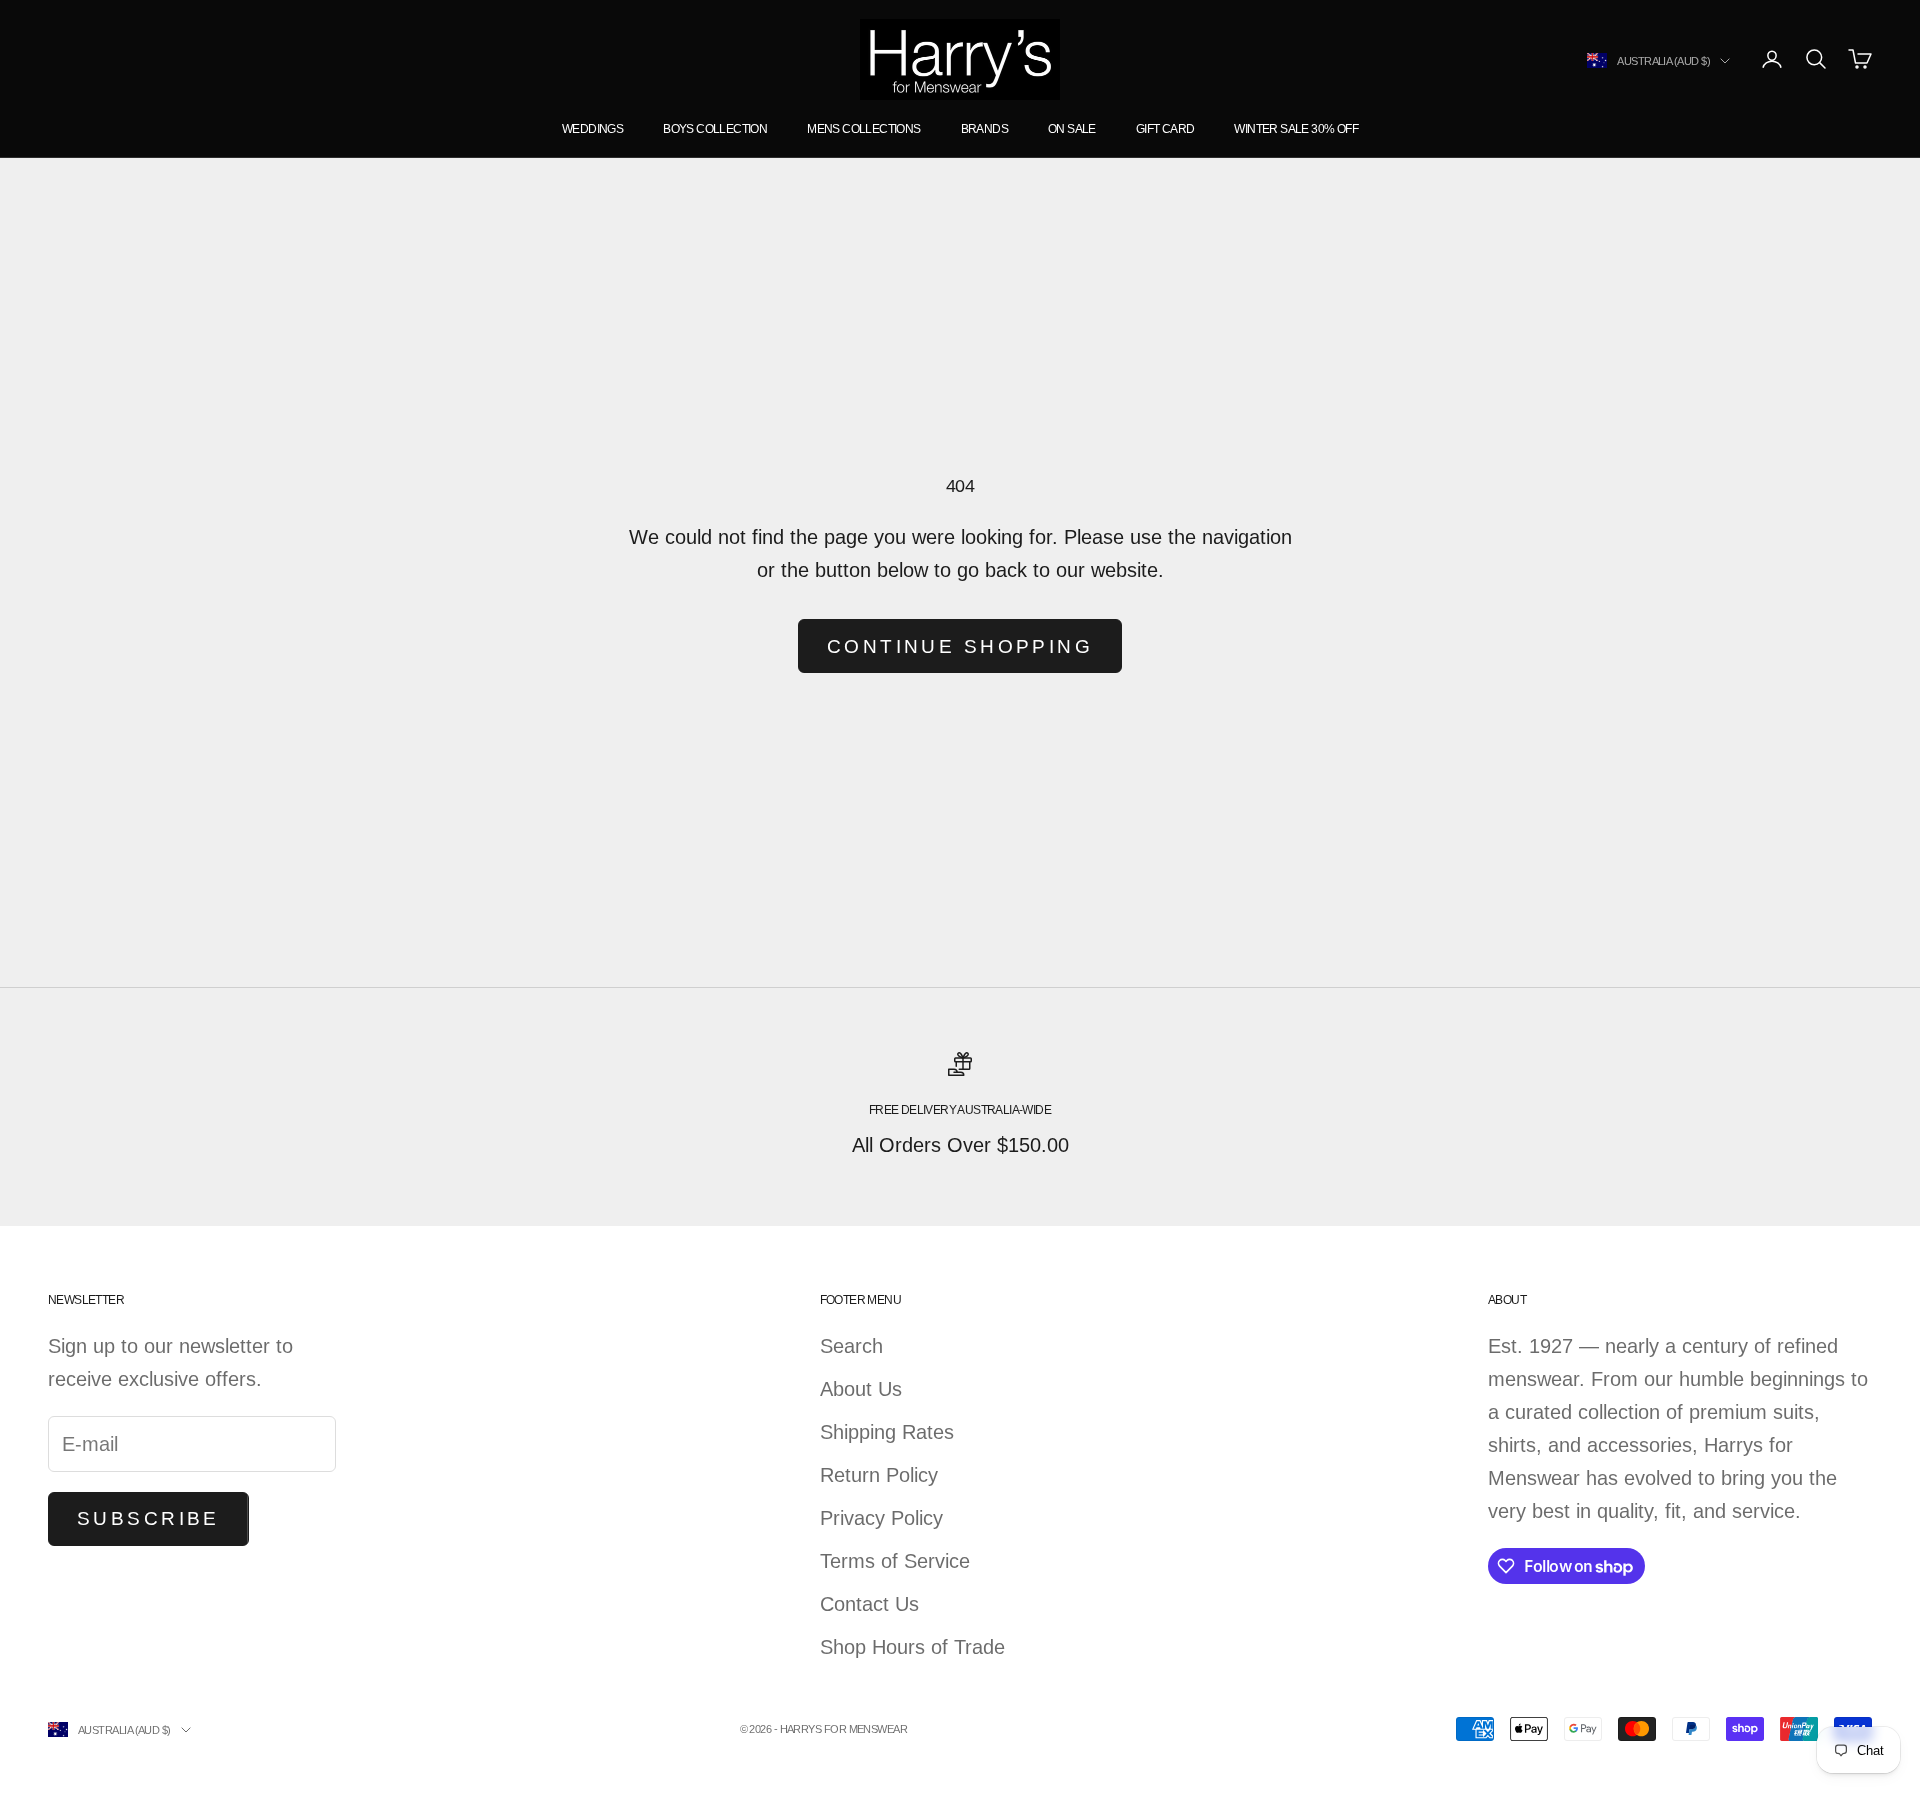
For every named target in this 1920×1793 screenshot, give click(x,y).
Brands (984, 129)
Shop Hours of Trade (912, 1647)
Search (851, 1346)
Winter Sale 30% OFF (1296, 129)
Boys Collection (715, 129)
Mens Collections (863, 129)
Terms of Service (895, 1561)
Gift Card (1165, 129)
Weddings (592, 129)
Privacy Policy (881, 1518)
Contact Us (869, 1604)
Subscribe (148, 1518)
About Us (861, 1389)
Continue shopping (960, 646)
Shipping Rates (887, 1432)
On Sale (1072, 129)
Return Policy (879, 1475)
